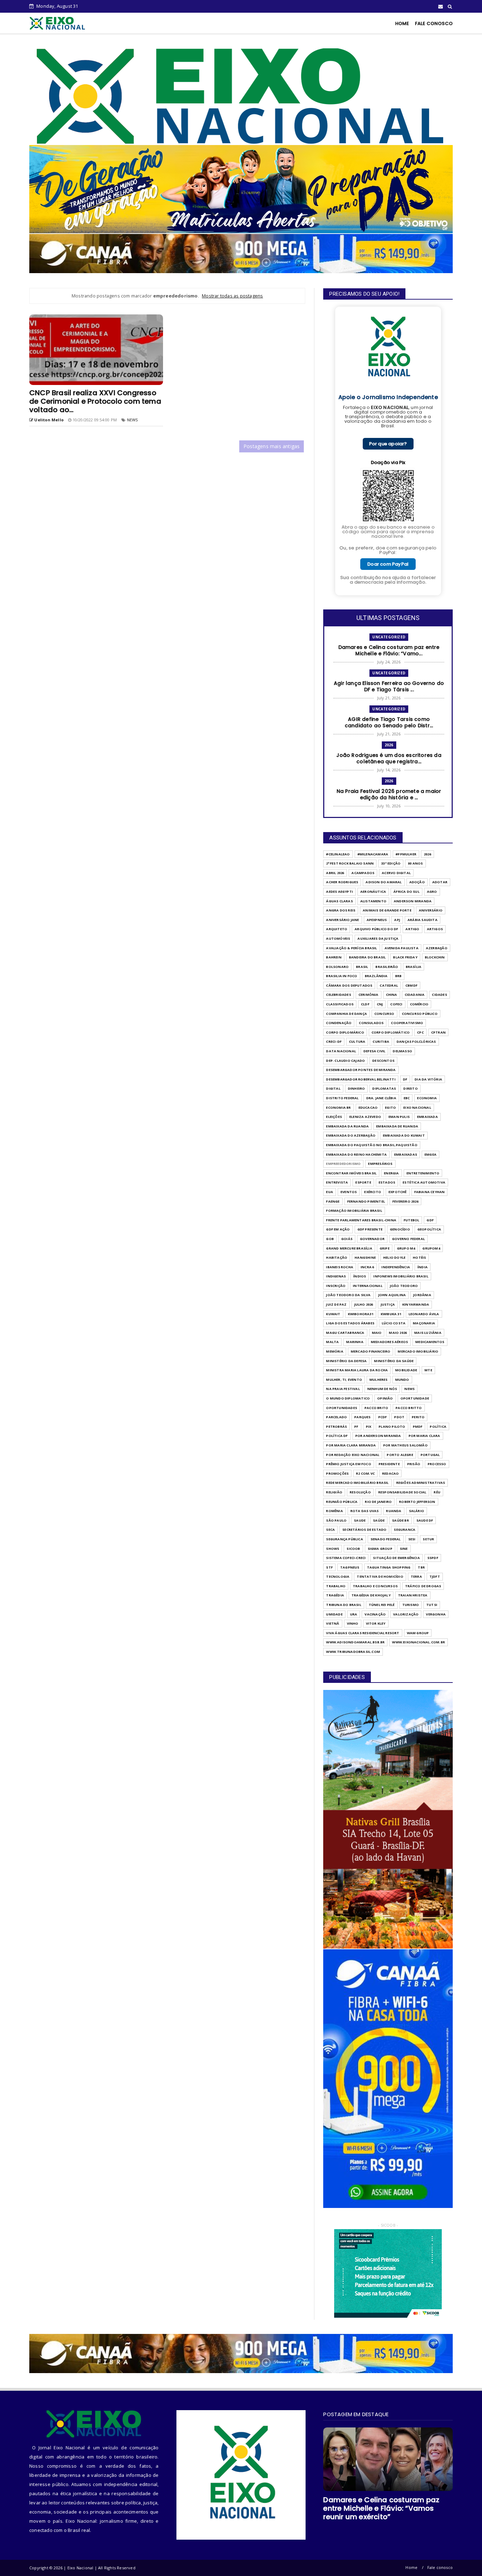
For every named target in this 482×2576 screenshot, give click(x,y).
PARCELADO (336, 1417)
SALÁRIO (417, 1511)
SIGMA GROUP (380, 1549)
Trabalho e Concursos (375, 1586)
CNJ (380, 1004)
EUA (330, 1192)
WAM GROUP (418, 1633)
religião (334, 1492)
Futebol (411, 1220)
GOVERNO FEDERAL (408, 1239)
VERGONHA (436, 1614)
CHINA (392, 995)
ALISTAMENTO (373, 901)
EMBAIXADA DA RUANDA (347, 1126)
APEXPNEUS (377, 920)
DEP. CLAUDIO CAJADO (345, 1061)
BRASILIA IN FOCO (342, 976)
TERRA (416, 1576)
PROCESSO (437, 1464)
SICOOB (353, 1549)
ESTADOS (387, 1182)
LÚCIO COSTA (394, 1323)
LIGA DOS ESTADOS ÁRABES (350, 1323)
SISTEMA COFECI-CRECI (346, 1558)
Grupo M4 (406, 1248)
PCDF (383, 1417)
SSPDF (433, 1558)
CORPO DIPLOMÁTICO (391, 1032)
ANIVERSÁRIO (431, 910)
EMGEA (430, 1154)
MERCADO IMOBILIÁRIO (418, 1351)
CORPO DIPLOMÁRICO (345, 1032)
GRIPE (385, 1248)
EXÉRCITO (373, 1192)
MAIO (377, 1333)
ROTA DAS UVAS (365, 1511)
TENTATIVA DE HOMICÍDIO (380, 1576)
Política (438, 1427)
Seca (330, 1530)
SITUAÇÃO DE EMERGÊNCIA (396, 1558)
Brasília (414, 967)
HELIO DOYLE (394, 1257)
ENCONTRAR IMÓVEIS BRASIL (351, 1173)
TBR (421, 1567)
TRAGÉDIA (335, 1595)
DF (405, 1079)
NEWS (132, 420)
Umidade (334, 1614)
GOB (330, 1239)
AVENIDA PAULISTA (402, 948)
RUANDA (394, 1511)
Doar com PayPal (388, 564)
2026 (389, 745)
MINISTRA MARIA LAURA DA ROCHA (357, 1370)
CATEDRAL (389, 985)
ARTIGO (412, 929)
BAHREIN (334, 957)
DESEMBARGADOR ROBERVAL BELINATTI (361, 1079)
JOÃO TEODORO (404, 1286)
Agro (432, 892)
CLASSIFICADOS (340, 1004)
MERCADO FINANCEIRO (371, 1351)
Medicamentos (430, 1342)
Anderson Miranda (413, 901)
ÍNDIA (423, 1267)
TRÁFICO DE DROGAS (423, 1586)
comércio (419, 1004)
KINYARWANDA (416, 1304)
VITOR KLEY (376, 1623)
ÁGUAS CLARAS (339, 901)
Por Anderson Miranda (378, 1436)
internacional (368, 1286)
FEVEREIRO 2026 (405, 1201)
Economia (427, 1098)
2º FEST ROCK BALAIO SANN (350, 863)
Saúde (379, 1520)
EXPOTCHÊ (398, 1192)
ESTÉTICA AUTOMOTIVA (424, 1182)
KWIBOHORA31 (361, 1314)
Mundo (402, 1380)
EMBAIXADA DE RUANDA (397, 1126)
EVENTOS (349, 1192)
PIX (369, 1427)
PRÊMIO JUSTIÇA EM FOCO (348, 1464)
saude (360, 1520)
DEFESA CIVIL (374, 1051)
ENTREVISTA (337, 1182)
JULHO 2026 (364, 1304)
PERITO (418, 1417)
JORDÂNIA (422, 1295)
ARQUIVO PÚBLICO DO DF (376, 929)
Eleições (334, 1117)
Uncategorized (389, 637)
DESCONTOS (383, 1061)
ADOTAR (440, 882)
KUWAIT (333, 1314)
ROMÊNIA (334, 1511)
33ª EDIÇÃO (391, 863)
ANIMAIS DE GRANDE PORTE (387, 910)
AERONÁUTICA (373, 892)
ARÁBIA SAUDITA (423, 920)
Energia (391, 1173)
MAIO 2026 (398, 1333)
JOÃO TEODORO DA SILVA (348, 1295)
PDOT (399, 1417)
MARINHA (355, 1342)
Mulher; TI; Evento (344, 1380)
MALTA (332, 1342)
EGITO (390, 1108)
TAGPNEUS (350, 1567)
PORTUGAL (430, 1455)
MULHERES (379, 1380)
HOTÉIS (419, 1257)
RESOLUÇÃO (360, 1492)
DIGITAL (333, 1088)
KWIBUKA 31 (391, 1314)
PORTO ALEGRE (400, 1455)
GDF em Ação (338, 1229)
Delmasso (402, 1051)
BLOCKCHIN (435, 957)
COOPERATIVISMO (407, 1023)
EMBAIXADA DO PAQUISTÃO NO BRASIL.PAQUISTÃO (372, 1145)
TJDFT (435, 1576)
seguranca (405, 1530)
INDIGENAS (336, 1276)
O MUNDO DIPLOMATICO (348, 1398)
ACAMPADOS (363, 873)
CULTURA (357, 1042)
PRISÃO (414, 1464)
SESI (412, 1539)
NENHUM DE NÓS (382, 1389)
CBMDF (411, 985)
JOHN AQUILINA (392, 1295)
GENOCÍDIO (400, 1229)
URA (354, 1614)
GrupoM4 (431, 1248)
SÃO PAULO (336, 1520)
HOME (402, 23)
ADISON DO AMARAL (384, 882)
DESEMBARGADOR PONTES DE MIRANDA (361, 1070)
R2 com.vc (365, 1473)
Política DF (337, 1436)
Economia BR (338, 1108)
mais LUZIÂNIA (428, 1333)
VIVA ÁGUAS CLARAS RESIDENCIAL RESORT (363, 1633)
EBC (407, 1098)
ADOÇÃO (417, 882)
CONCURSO (384, 1014)
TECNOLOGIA (338, 1576)
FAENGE (333, 1201)
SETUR (428, 1539)
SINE (404, 1549)
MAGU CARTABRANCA (345, 1333)
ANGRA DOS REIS (341, 910)
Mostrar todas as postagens (232, 296)
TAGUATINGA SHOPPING (389, 1567)
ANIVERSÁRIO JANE (342, 920)
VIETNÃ (333, 1623)
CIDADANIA (415, 995)
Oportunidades (342, 1408)
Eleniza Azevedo (365, 1117)
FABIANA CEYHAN (430, 1192)
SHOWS (333, 1549)
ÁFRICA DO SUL (406, 892)
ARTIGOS (435, 929)
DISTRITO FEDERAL (342, 1098)
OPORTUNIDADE (415, 1398)
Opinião (385, 1398)
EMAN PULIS (399, 1117)
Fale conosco (440, 2567)
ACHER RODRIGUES (342, 882)
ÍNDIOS (360, 1276)
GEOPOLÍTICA (429, 1229)
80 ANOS (415, 863)
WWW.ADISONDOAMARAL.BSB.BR (355, 1642)
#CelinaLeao (338, 854)
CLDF (365, 1004)
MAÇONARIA (424, 1323)
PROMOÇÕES (337, 1473)
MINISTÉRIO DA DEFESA (346, 1361)
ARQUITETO (337, 929)
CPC (420, 1032)
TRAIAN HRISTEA (413, 1595)
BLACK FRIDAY (405, 957)
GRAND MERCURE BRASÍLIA (349, 1248)
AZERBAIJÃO (437, 948)
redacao (390, 1473)
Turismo (411, 1605)
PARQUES (362, 1417)
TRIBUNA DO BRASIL (344, 1605)
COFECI (396, 1004)
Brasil (362, 967)
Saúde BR (400, 1520)
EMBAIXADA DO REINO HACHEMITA (356, 1154)
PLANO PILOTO (392, 1427)
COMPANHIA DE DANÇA (347, 1014)
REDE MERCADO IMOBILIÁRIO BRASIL (357, 1483)
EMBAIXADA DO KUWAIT (404, 1135)
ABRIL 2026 (335, 873)
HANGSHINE (365, 1257)
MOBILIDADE (406, 1370)
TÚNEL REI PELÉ (382, 1605)
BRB (399, 976)
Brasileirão (387, 967)
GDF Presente (370, 1229)
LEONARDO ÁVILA (424, 1314)
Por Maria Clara (424, 1436)
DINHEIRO (357, 1088)
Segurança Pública (344, 1539)
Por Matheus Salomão (405, 1445)
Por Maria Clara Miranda (351, 1445)
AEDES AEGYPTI (339, 892)
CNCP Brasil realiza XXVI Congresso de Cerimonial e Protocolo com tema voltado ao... (95, 401)
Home (411, 2567)
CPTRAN (438, 1032)
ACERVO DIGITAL (396, 873)
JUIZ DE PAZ (336, 1304)
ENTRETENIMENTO (423, 1173)
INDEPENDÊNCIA (396, 1267)
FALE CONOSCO (434, 23)
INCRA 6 (367, 1267)
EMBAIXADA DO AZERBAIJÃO (351, 1135)
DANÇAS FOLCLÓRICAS (416, 1042)
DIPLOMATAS (384, 1088)
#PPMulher (406, 854)
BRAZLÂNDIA (376, 976)
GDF (430, 1220)
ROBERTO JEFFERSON (417, 1502)
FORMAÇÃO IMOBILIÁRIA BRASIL (354, 1211)
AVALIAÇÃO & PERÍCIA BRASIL (351, 948)
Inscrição (336, 1286)
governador (372, 1239)
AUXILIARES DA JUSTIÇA (378, 938)
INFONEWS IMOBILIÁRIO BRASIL (401, 1276)
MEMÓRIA (335, 1351)
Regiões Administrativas (421, 1483)
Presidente (389, 1464)
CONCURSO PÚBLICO (420, 1014)
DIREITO (410, 1088)
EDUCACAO (368, 1108)
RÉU (437, 1492)
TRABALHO (336, 1586)
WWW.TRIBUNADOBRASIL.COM (353, 1652)
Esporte (363, 1182)
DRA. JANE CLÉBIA (381, 1098)
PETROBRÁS (336, 1427)
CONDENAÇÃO (339, 1023)
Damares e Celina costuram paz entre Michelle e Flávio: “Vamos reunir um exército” (381, 2508)
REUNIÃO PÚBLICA (342, 1502)
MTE (428, 1370)
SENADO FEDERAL (386, 1539)
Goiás (347, 1239)
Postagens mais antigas (272, 446)
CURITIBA (381, 1042)
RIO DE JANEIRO (378, 1502)
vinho (353, 1623)
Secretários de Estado (364, 1530)
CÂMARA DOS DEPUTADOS (349, 985)
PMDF (418, 1427)
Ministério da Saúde (394, 1361)
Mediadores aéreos (389, 1342)
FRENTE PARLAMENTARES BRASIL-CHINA (361, 1220)
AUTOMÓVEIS (338, 938)
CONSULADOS (371, 1023)
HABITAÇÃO (337, 1257)
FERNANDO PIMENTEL (366, 1201)
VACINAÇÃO (375, 1614)
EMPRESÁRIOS (380, 1164)
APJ (397, 920)
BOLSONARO (337, 967)
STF (329, 1567)
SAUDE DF (425, 1520)
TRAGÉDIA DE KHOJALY (371, 1595)
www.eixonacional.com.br (418, 1642)
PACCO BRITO (376, 1408)
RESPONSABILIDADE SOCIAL (402, 1492)
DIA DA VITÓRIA (428, 1079)
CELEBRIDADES (338, 995)
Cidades (439, 995)
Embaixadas (406, 1154)
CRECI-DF (334, 1042)
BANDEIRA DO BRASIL (367, 957)
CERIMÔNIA (369, 995)
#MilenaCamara (373, 854)
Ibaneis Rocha (340, 1267)
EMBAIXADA (427, 1117)
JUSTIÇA (388, 1304)
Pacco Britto (409, 1408)
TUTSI (432, 1605)
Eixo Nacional (417, 1108)
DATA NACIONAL (341, 1051)
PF (356, 1427)
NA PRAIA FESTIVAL (343, 1389)
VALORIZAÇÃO (406, 1614)
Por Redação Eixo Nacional (353, 1455)
